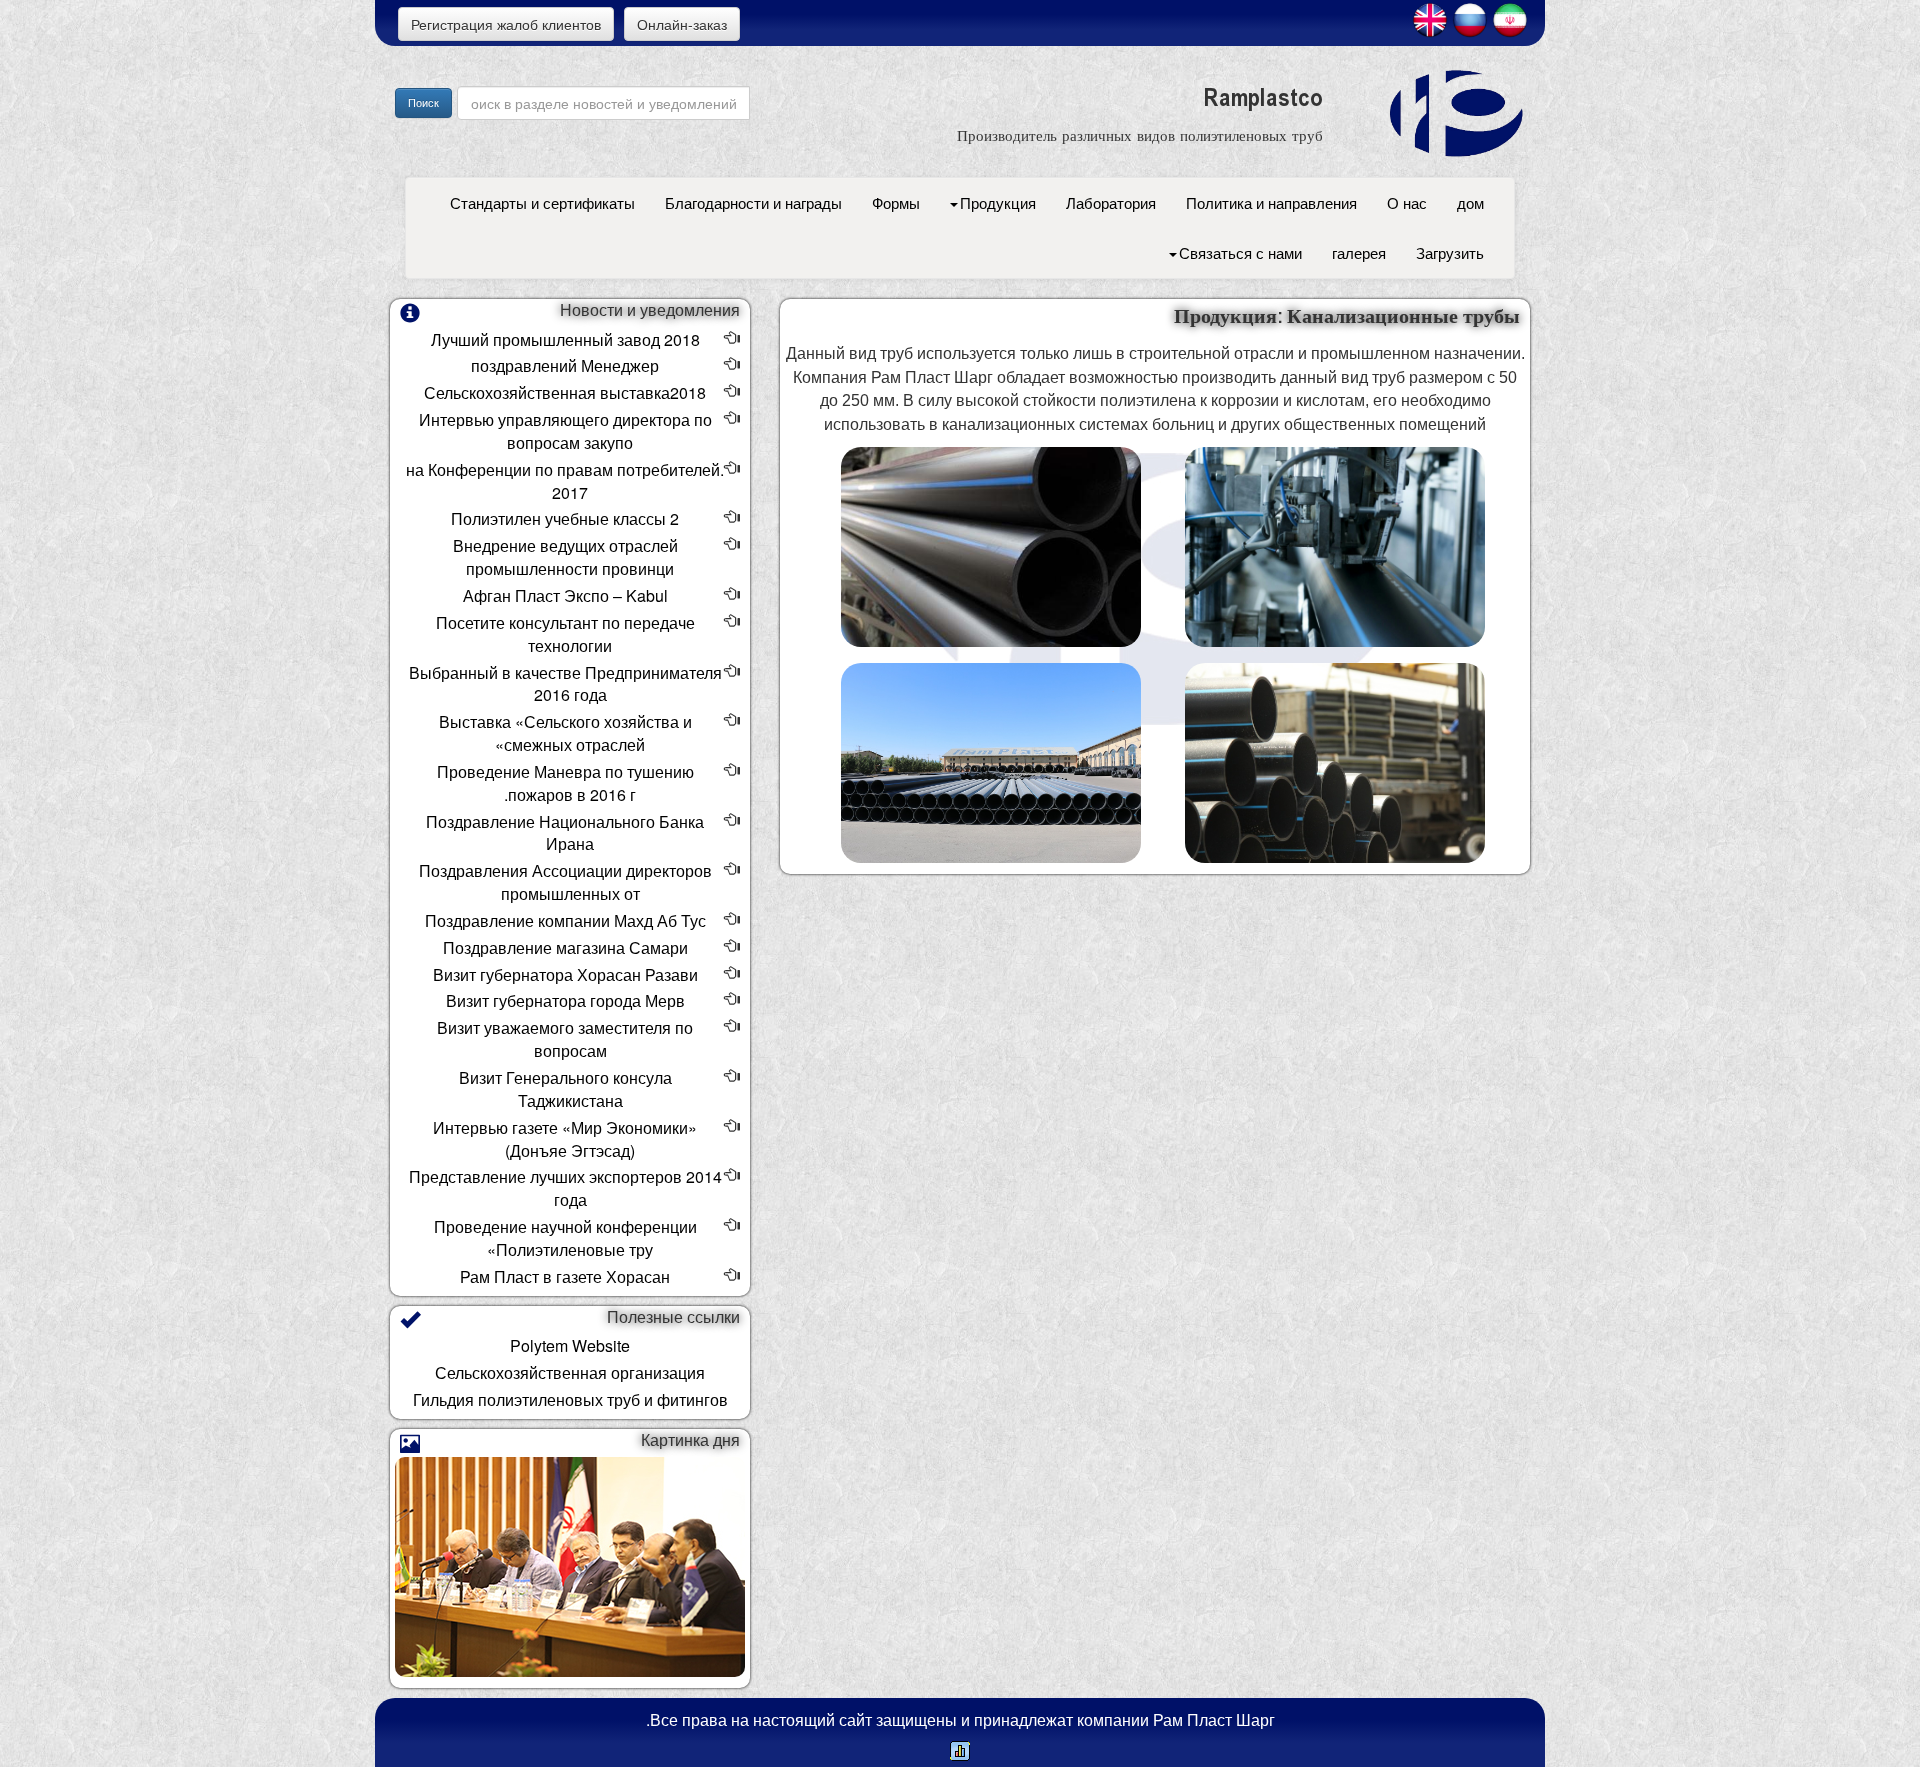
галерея (1359, 252)
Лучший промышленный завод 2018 (565, 339)
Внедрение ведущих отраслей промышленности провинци (565, 557)
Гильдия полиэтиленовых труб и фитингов (570, 1399)
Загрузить (1450, 252)
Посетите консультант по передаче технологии (565, 634)
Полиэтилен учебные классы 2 (565, 518)
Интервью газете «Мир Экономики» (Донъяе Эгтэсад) (565, 1139)
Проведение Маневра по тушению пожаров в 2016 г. (565, 783)
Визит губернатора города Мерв (565, 1000)
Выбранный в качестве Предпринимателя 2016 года (565, 684)
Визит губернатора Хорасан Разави (565, 974)
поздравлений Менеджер (565, 365)
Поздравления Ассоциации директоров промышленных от (565, 882)
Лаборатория (1111, 202)
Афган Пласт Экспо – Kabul (565, 595)
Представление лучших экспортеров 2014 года (565, 1188)
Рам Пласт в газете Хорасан (565, 1276)
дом (1470, 202)
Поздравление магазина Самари (565, 947)
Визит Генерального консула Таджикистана (565, 1089)
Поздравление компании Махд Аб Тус (565, 920)
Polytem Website (570, 1345)
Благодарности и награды (753, 202)
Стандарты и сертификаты (542, 202)
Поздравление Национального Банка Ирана (565, 833)
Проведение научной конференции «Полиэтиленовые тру (565, 1238)
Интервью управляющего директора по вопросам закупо (565, 431)
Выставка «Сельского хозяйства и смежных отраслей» (565, 733)
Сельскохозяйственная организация (570, 1372)
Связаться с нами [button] (1240, 252)
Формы (896, 202)
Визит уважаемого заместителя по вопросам (565, 1039)
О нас (1407, 202)
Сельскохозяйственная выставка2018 (565, 392)
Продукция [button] (998, 202)
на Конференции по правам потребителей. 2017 (565, 481)
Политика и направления (1271, 202)
